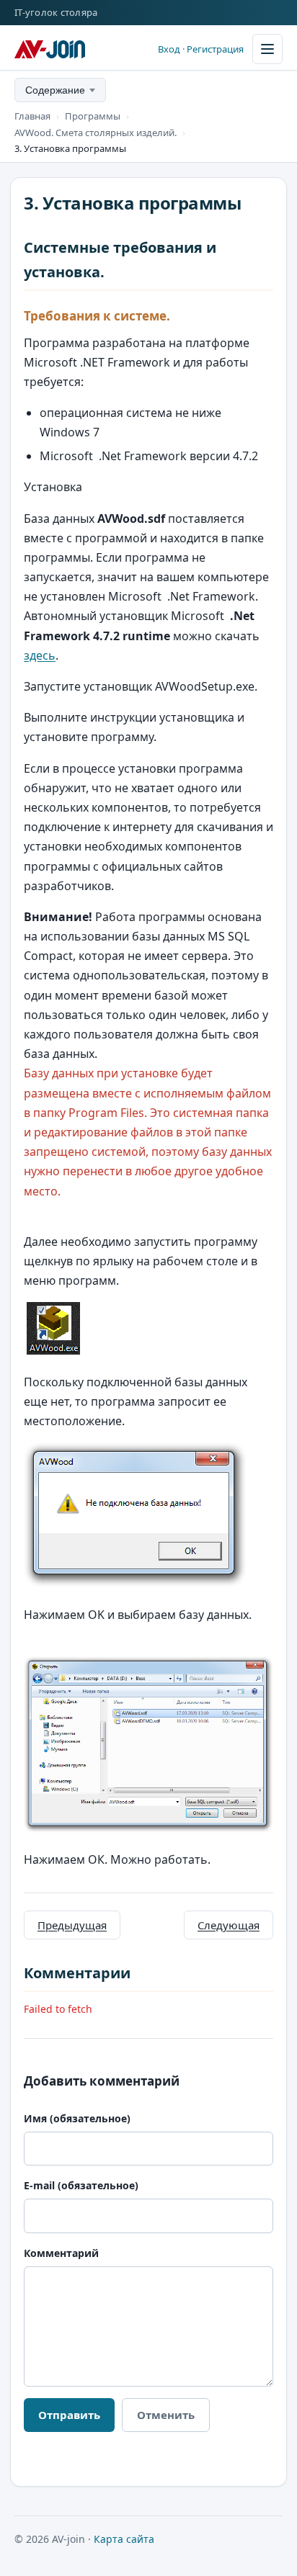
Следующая (229, 1925)
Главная (32, 116)
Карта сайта (124, 2539)
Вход (169, 49)
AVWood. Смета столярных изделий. (96, 133)
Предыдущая (72, 1925)
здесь (40, 655)
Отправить (69, 2415)
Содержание (55, 90)
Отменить (166, 2415)
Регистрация (215, 49)
